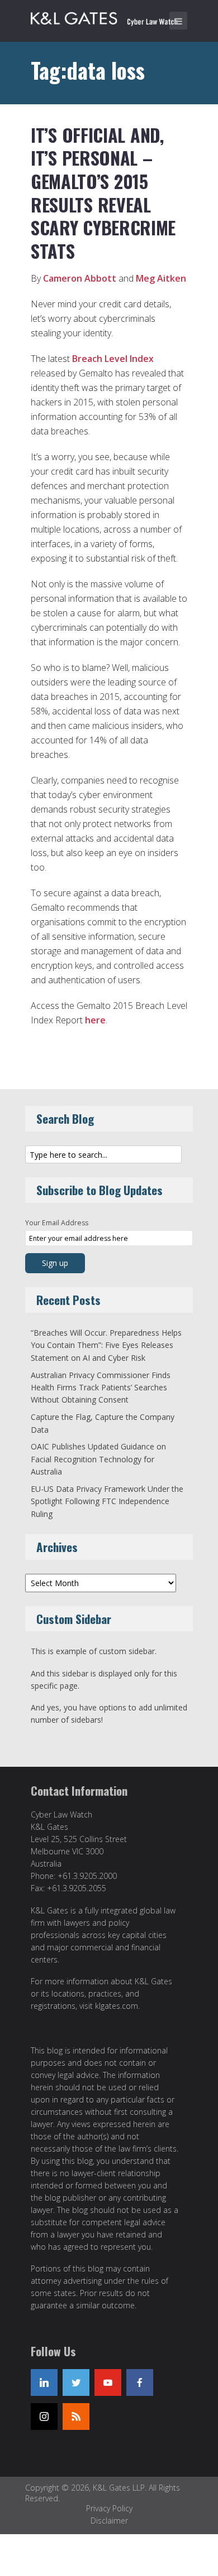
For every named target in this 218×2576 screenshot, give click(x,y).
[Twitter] (76, 2382)
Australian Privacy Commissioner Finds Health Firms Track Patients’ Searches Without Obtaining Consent (101, 1388)
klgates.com (117, 2006)
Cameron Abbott (80, 278)
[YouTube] (108, 2382)
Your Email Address (57, 1223)
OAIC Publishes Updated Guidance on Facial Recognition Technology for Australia (98, 1459)
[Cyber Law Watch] (112, 17)
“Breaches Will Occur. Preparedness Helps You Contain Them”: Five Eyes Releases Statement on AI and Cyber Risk (106, 1345)
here (95, 1020)
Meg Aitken (161, 278)
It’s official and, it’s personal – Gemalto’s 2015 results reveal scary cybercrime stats (103, 193)
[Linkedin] (44, 2382)
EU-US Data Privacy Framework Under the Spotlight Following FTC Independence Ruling (107, 1501)
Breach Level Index (113, 359)
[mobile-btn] (178, 21)
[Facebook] (140, 2382)
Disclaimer (109, 2521)
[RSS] (76, 2416)
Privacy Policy (109, 2508)
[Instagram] (44, 2416)
